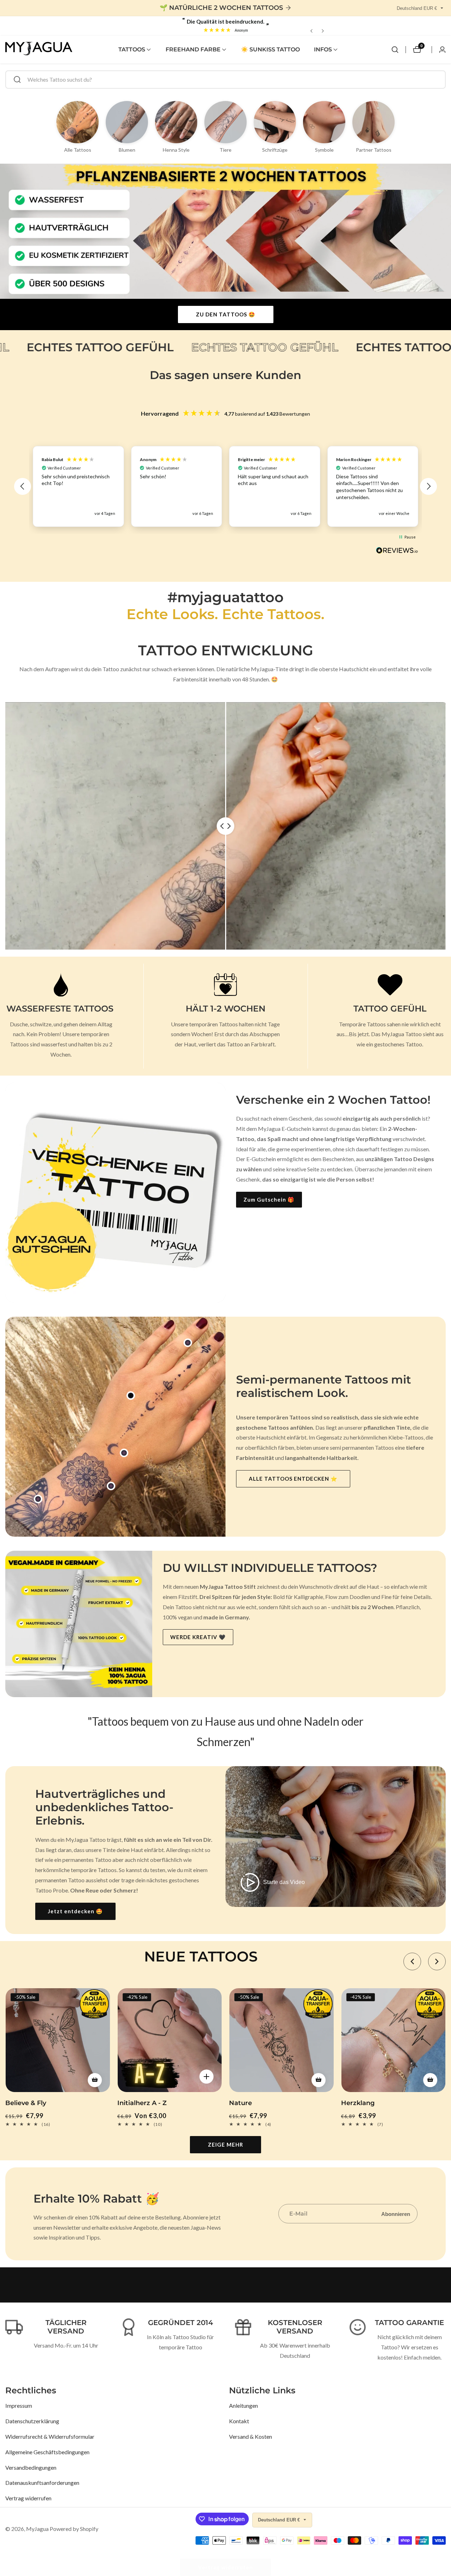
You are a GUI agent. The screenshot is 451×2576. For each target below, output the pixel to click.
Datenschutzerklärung (32, 2421)
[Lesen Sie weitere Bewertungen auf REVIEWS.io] (397, 552)
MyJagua (37, 2529)
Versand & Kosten (251, 2436)
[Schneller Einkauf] (131, 1396)
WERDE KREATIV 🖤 (198, 1637)
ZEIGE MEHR (225, 2144)
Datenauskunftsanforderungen (42, 2483)
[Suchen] (395, 50)
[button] (132, 50)
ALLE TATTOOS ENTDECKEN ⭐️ (293, 1479)
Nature (240, 2103)
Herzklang (358, 2103)
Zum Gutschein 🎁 (269, 1199)
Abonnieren (396, 2214)
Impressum (19, 2405)
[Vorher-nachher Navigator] (225, 826)
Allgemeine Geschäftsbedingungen (47, 2452)
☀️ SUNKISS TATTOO (270, 49)
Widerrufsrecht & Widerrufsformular (50, 2436)
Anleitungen (243, 2405)
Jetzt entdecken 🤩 (75, 1911)
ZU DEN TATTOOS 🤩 (226, 314)
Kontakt (239, 2421)
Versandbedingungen (31, 2467)
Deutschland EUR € (418, 8)
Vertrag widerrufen (28, 2498)
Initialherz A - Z (142, 2103)
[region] (225, 486)
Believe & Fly (26, 2103)
